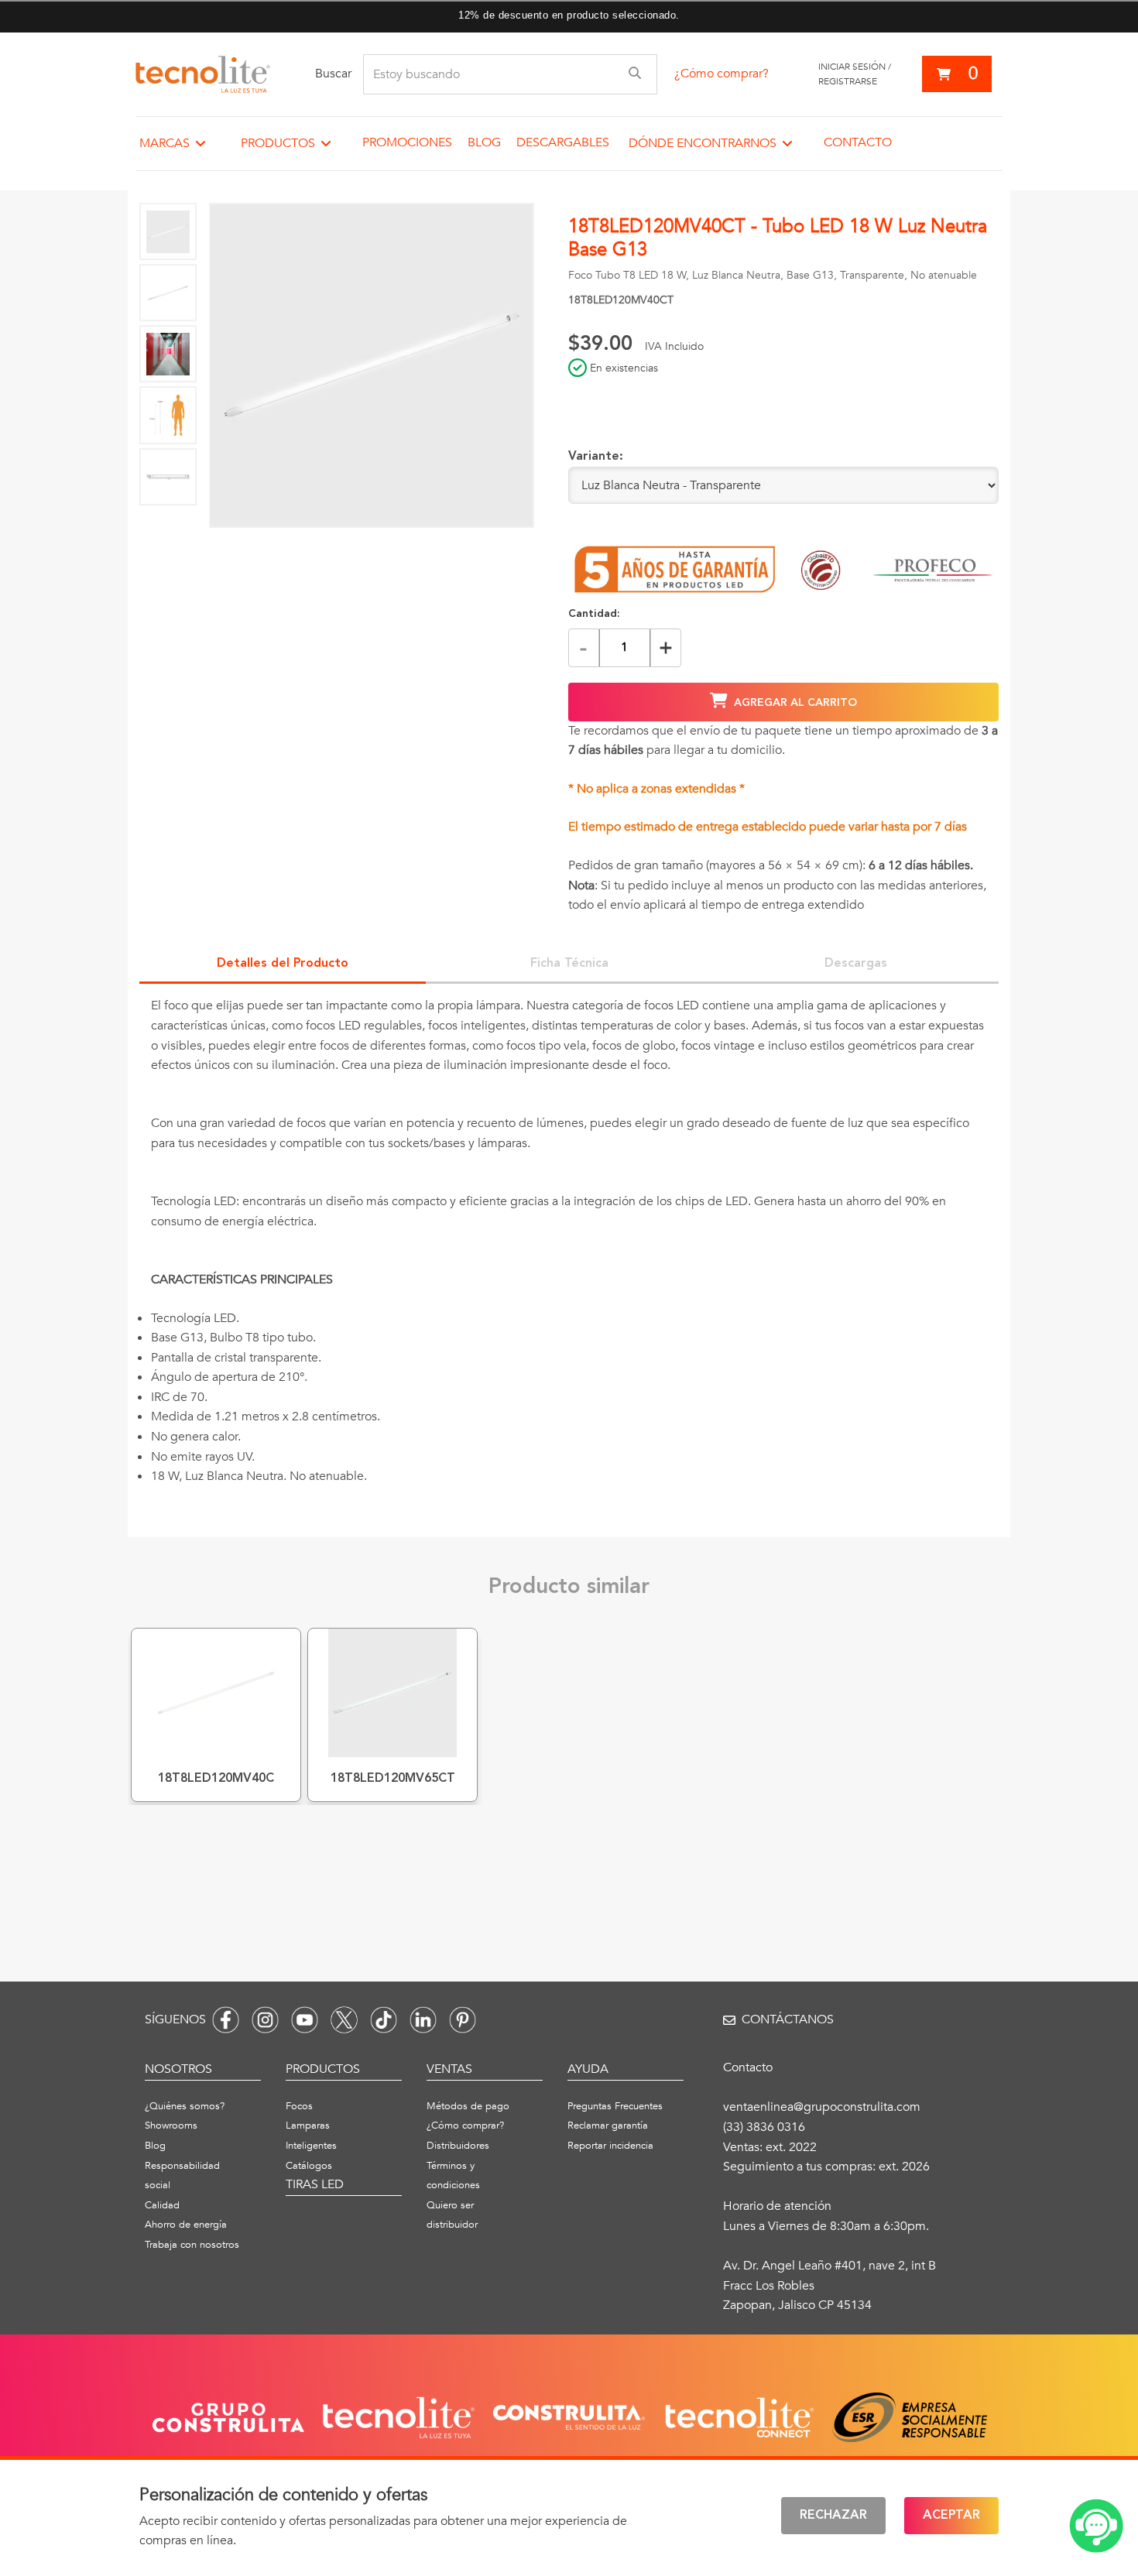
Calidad (162, 2205)
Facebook (226, 2020)
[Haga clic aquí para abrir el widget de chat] (1096, 2526)
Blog (484, 142)
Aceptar (951, 2516)
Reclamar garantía (608, 2126)
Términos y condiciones (453, 2176)
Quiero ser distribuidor (452, 2215)
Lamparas (308, 2126)
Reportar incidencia (610, 2146)
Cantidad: (594, 614)
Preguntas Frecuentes (615, 2106)
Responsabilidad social (182, 2176)
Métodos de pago (468, 2106)
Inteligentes (311, 2146)
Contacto (858, 142)
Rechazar (833, 2516)
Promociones (407, 142)
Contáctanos (788, 2019)
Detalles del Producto (283, 964)
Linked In (423, 2020)
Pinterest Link (463, 2020)
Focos (299, 2106)
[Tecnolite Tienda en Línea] (203, 74)
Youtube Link (305, 2020)
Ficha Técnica (569, 964)
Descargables (563, 142)
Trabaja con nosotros (192, 2245)
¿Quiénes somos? (185, 2106)
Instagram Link (265, 2020)
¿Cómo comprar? (722, 74)
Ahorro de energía (186, 2225)
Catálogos (309, 2166)
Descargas (856, 964)
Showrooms (171, 2126)
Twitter (344, 2020)
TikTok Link (384, 2020)
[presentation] (569, 1253)
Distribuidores (458, 2146)
